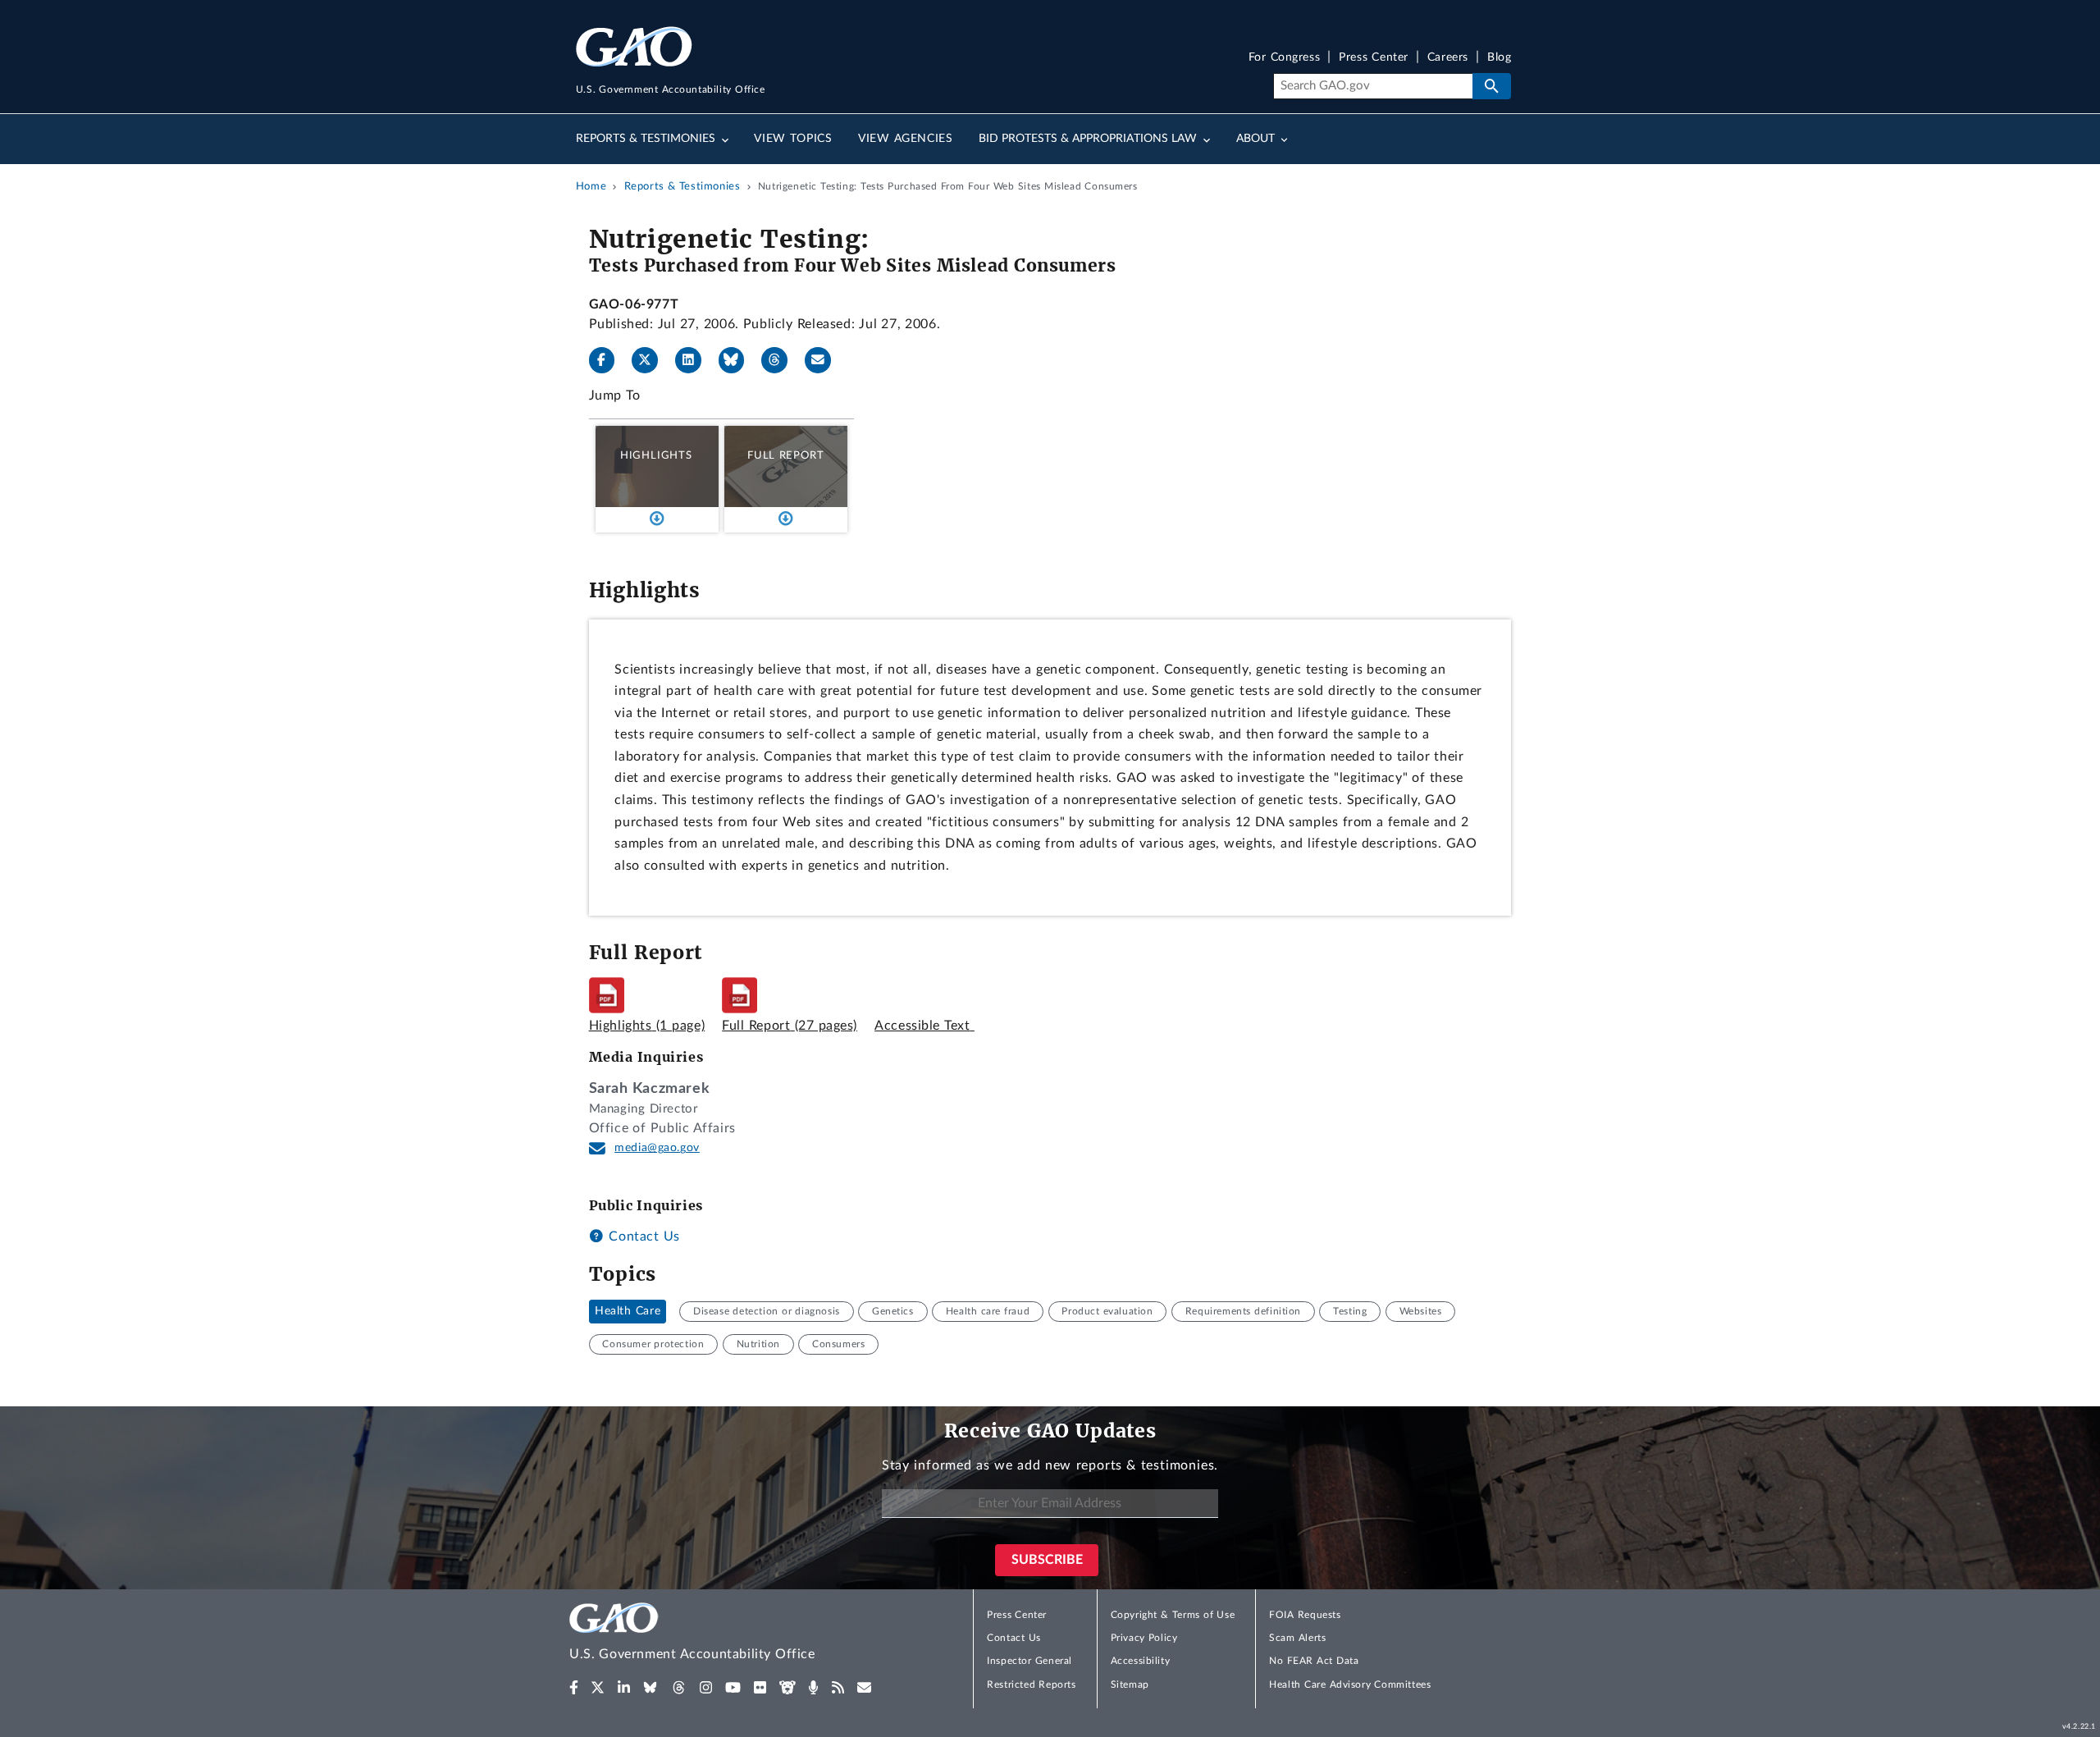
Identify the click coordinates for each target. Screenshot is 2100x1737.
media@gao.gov (657, 1148)
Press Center (1374, 58)
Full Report (785, 455)
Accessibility (1141, 1661)
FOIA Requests (1305, 1615)
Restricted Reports (1031, 1684)
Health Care (628, 1311)
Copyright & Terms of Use (1173, 1615)
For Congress (1285, 58)
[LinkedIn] (695, 360)
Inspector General (1029, 1661)
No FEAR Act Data (1314, 1661)
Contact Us (642, 1236)
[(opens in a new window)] (574, 1688)
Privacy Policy (1144, 1638)
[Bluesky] (738, 360)
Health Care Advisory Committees (1350, 1684)
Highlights (656, 455)
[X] (651, 360)
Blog (1499, 58)
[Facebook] (609, 360)
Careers (1448, 58)
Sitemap (1130, 1684)
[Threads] (781, 360)
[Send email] (824, 360)
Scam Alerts (1297, 1638)
